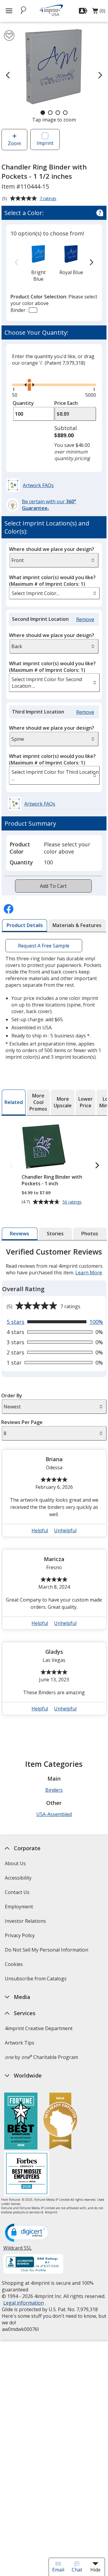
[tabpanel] (54, 1484)
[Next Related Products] (97, 1166)
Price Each (66, 403)
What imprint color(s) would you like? (52, 581)
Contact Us (17, 1892)
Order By (12, 1396)
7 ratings (49, 199)
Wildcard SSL (17, 2250)
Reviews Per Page (22, 1422)
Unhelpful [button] (65, 1530)
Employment (19, 1907)
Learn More (89, 1273)
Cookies (14, 1966)
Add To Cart (53, 886)
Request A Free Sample (44, 946)
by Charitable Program (41, 2057)
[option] (38, 263)
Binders (54, 1790)
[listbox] (54, 593)
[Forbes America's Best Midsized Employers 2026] (27, 2174)
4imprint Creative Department (38, 2028)
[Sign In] (84, 11)
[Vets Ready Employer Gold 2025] (60, 2122)
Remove (86, 619)
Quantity (23, 403)
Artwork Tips (19, 2043)
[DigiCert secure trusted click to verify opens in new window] (27, 2233)
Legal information (23, 2303)
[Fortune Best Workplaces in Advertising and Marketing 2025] (21, 2122)
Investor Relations (26, 1923)
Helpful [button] (40, 1530)
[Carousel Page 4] (65, 113)
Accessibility (18, 1878)
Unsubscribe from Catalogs (36, 1981)
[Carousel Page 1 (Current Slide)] (43, 113)
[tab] (25, 926)
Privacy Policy (20, 1937)
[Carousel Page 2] (50, 113)
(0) (99, 12)
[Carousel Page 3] (58, 113)
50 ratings (72, 1202)
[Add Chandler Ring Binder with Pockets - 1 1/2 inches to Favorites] (9, 36)
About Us (15, 1863)
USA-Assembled (54, 1814)
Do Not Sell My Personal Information (47, 1952)
